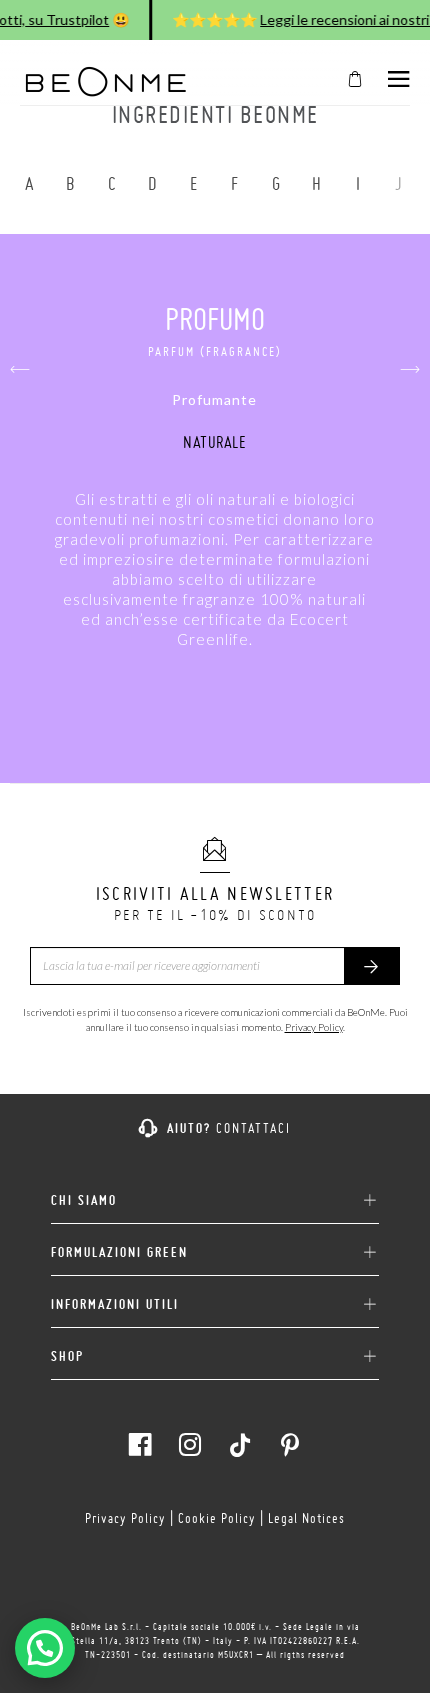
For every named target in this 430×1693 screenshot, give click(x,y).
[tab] (215, 1193)
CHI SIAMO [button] (84, 1200)
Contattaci (253, 1128)
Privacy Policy (314, 1027)
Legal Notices (306, 1518)
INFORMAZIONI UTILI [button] (115, 1304)
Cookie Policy (217, 1518)
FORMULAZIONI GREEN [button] (119, 1252)
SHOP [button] (67, 1356)
